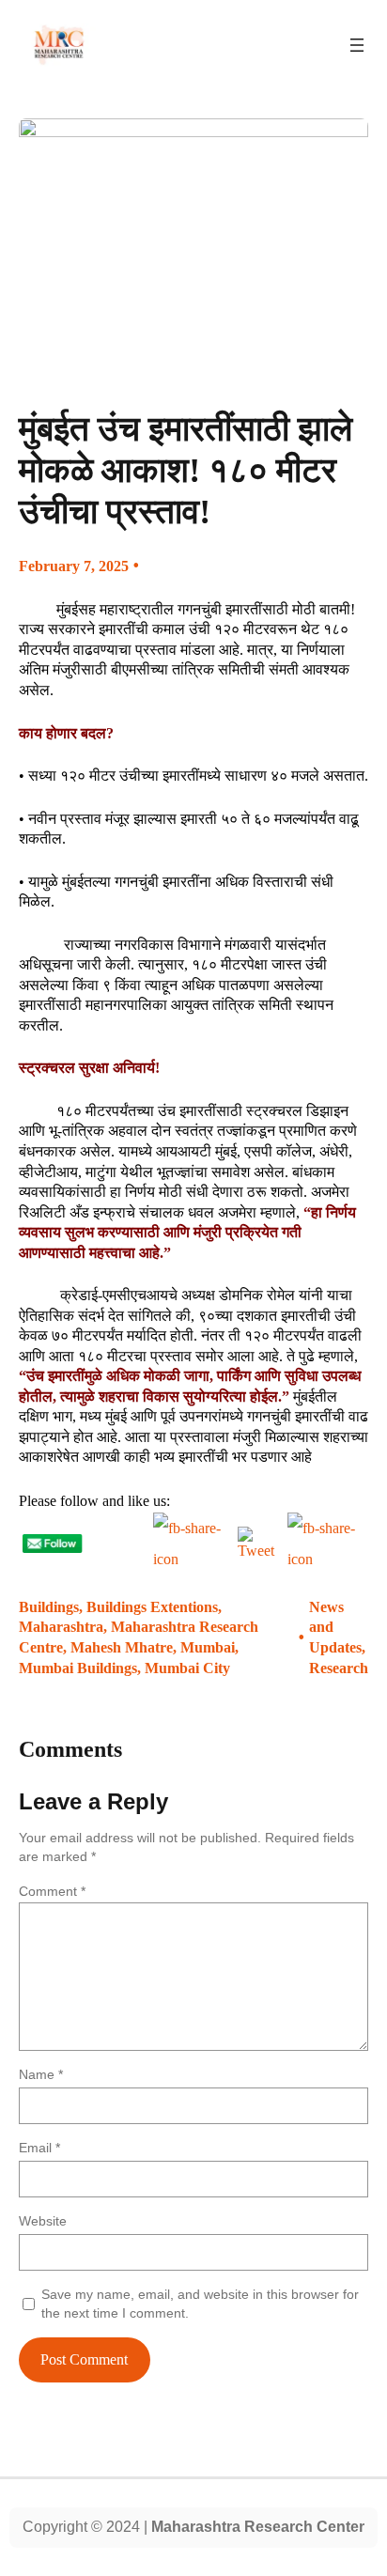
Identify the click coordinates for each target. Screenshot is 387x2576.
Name (41, 2074)
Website (43, 2221)
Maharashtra (61, 1627)
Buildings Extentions (152, 1607)
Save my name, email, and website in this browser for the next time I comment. (200, 2304)
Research (339, 1668)
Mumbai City (187, 1668)
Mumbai (208, 1647)
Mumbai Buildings (78, 1668)
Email (39, 2148)
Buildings (49, 1607)
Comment (52, 1891)
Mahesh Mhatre (122, 1647)
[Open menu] (357, 45)
